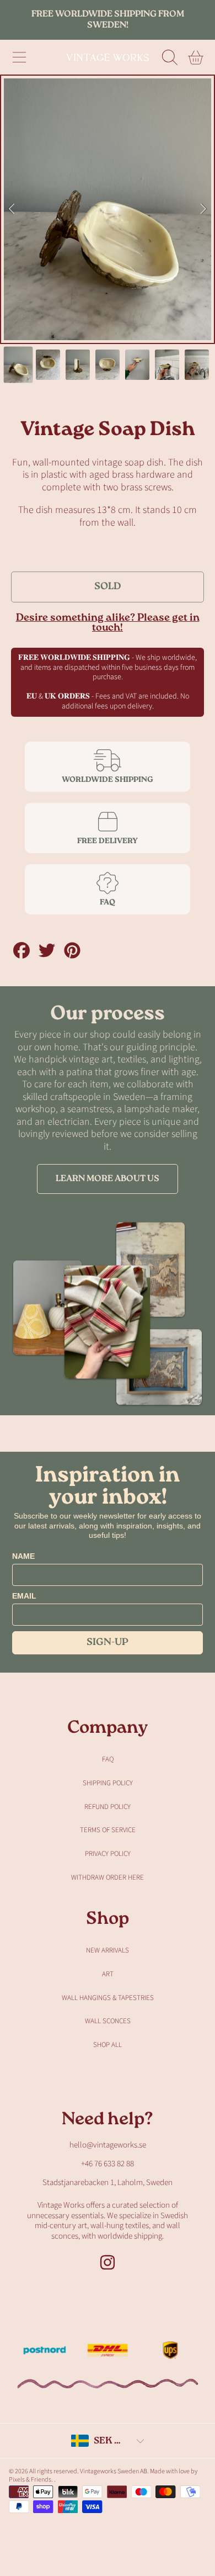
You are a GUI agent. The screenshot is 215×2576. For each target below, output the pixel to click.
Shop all (108, 2045)
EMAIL (24, 1596)
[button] (19, 57)
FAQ (108, 1759)
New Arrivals (108, 1950)
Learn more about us (108, 1179)
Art (108, 1974)
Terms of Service (108, 1830)
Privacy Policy (108, 1854)
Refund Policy (108, 1807)
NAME (23, 1556)
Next (203, 209)
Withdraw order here (108, 1877)
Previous (12, 209)
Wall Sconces (108, 2021)
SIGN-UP (108, 1643)
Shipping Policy (108, 1783)
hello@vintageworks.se (108, 2145)
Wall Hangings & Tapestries (108, 1998)
